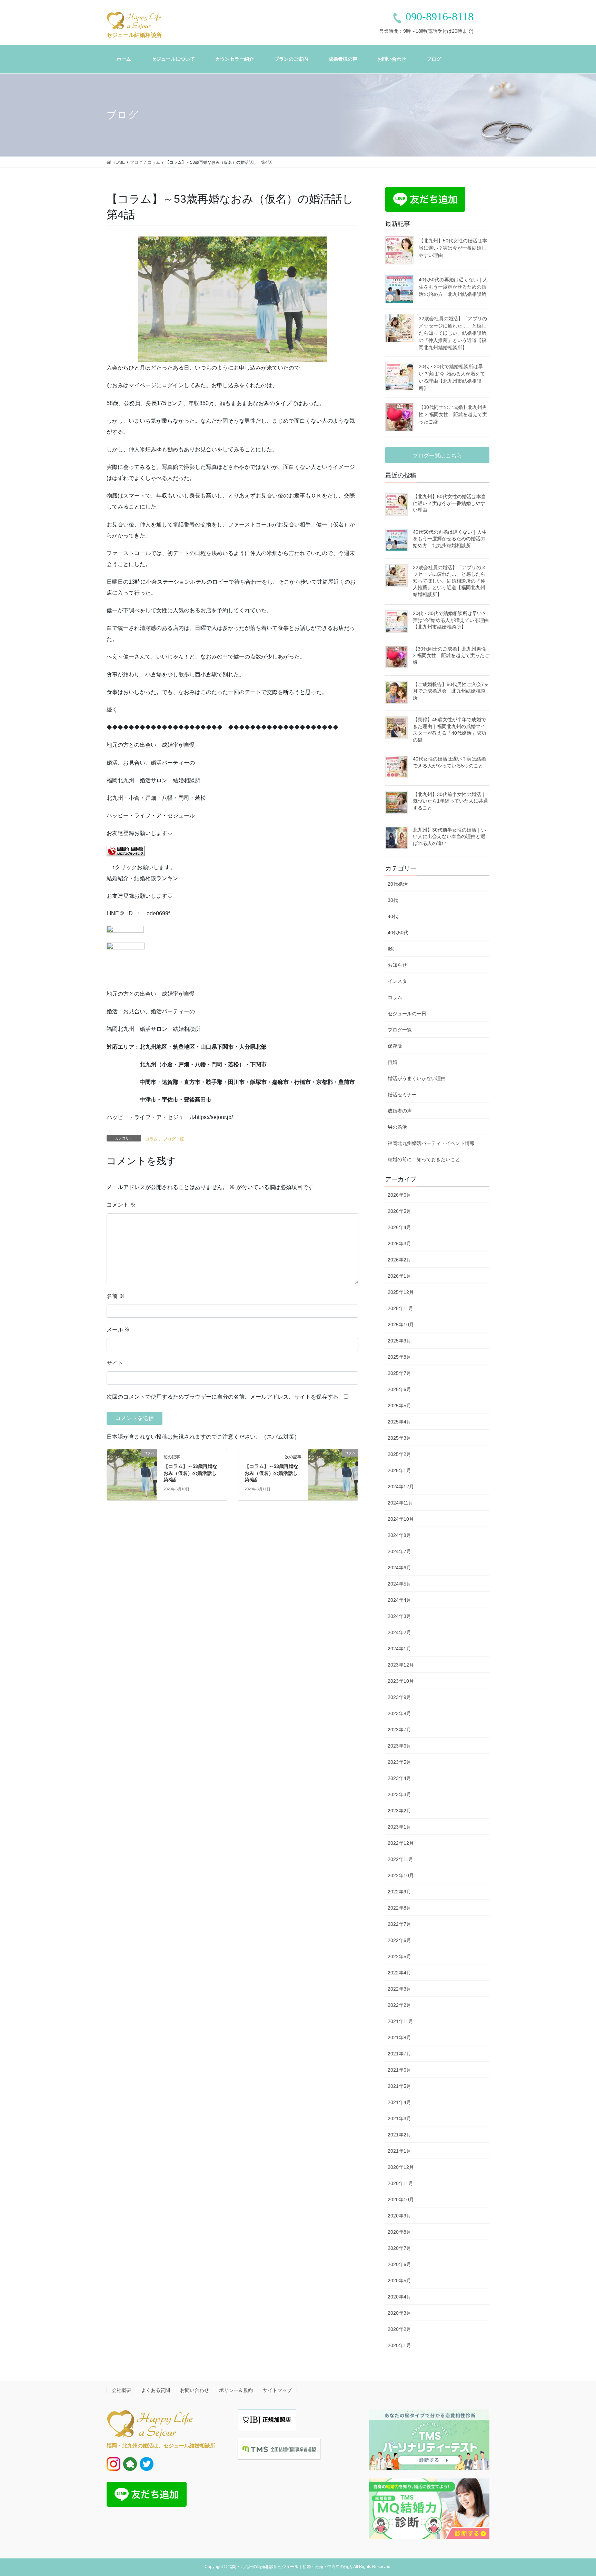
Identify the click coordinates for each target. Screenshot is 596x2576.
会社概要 (121, 2390)
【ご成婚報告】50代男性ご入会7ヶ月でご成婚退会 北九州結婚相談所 (451, 691)
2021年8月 (399, 2037)
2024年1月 (399, 1649)
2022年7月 (399, 1924)
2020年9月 (399, 2216)
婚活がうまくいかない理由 (417, 1078)
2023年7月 (399, 1730)
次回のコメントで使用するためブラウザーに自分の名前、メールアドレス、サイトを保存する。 (225, 1397)
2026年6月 (399, 1195)
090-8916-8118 (440, 17)
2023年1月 (399, 1827)
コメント (121, 1205)
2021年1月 (399, 2151)
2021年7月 (399, 2054)
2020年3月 (399, 2313)
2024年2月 (399, 1632)
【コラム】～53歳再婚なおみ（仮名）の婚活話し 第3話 (192, 1473)
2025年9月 (399, 1341)
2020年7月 (399, 2248)
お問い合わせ (195, 2390)
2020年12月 (401, 2167)
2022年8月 (399, 1908)
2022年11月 (400, 1859)
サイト (115, 1363)
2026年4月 (399, 1227)
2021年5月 (399, 2086)
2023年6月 (399, 1746)
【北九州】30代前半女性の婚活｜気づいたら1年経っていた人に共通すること (450, 801)
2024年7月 (399, 1551)
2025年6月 (399, 1389)
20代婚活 (398, 884)
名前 (116, 1296)
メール (118, 1330)
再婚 (393, 1062)
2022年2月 (399, 2005)
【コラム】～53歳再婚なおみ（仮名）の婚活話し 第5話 (274, 1473)
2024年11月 (400, 1503)
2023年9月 (399, 1697)
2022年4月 (399, 1973)
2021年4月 (399, 2102)
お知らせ (397, 965)
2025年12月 (401, 1292)
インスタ (397, 981)
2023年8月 (399, 1713)
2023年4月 (399, 1778)
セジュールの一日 (407, 1014)
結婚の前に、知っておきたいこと (424, 1159)
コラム (151, 1139)
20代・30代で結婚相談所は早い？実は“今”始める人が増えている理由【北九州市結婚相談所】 (451, 620)
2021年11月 (400, 2021)
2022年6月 (399, 1940)
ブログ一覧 (173, 1139)
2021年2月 (399, 2135)
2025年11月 (400, 1308)
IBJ (391, 949)
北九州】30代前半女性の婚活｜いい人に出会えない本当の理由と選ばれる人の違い (449, 837)
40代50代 (398, 933)
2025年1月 (399, 1470)
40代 (393, 916)
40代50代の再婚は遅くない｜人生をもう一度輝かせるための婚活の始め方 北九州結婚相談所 (453, 287)
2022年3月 (399, 1989)
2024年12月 (401, 1487)
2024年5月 (399, 1584)
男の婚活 (397, 1127)
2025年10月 (401, 1325)
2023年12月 (401, 1665)
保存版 (395, 1046)
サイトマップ (277, 2390)
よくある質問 (156, 2390)
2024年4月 (399, 1600)
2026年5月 (399, 1211)
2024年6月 (399, 1568)
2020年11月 (400, 2183)
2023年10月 (401, 1681)
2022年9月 (399, 1892)
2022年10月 (401, 1875)
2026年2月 (399, 1260)
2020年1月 (399, 2345)
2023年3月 (399, 1794)
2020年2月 (399, 2329)
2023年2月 (399, 1811)
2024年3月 (399, 1616)
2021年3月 (399, 2119)
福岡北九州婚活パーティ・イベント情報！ (434, 1143)
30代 (393, 900)
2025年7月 (399, 1373)
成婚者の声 (400, 1111)
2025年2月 (399, 1454)
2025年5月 (399, 1406)
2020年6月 (399, 2264)
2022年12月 (401, 1843)
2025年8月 (399, 1357)
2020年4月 (399, 2297)
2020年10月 (401, 2200)
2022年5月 (399, 1956)
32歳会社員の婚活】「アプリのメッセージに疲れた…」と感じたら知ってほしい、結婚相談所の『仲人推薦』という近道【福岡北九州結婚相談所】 (453, 333)
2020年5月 (399, 2281)
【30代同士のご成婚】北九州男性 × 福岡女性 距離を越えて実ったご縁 (453, 414)
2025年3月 (399, 1438)
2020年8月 (399, 2232)
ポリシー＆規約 (236, 2390)
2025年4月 (399, 1422)
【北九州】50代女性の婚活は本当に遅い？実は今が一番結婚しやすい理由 (453, 248)
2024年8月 (399, 1535)
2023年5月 (399, 1762)
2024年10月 (401, 1519)
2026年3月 (399, 1244)
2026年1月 (399, 1276)
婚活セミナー (402, 1095)
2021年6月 (399, 2070)
